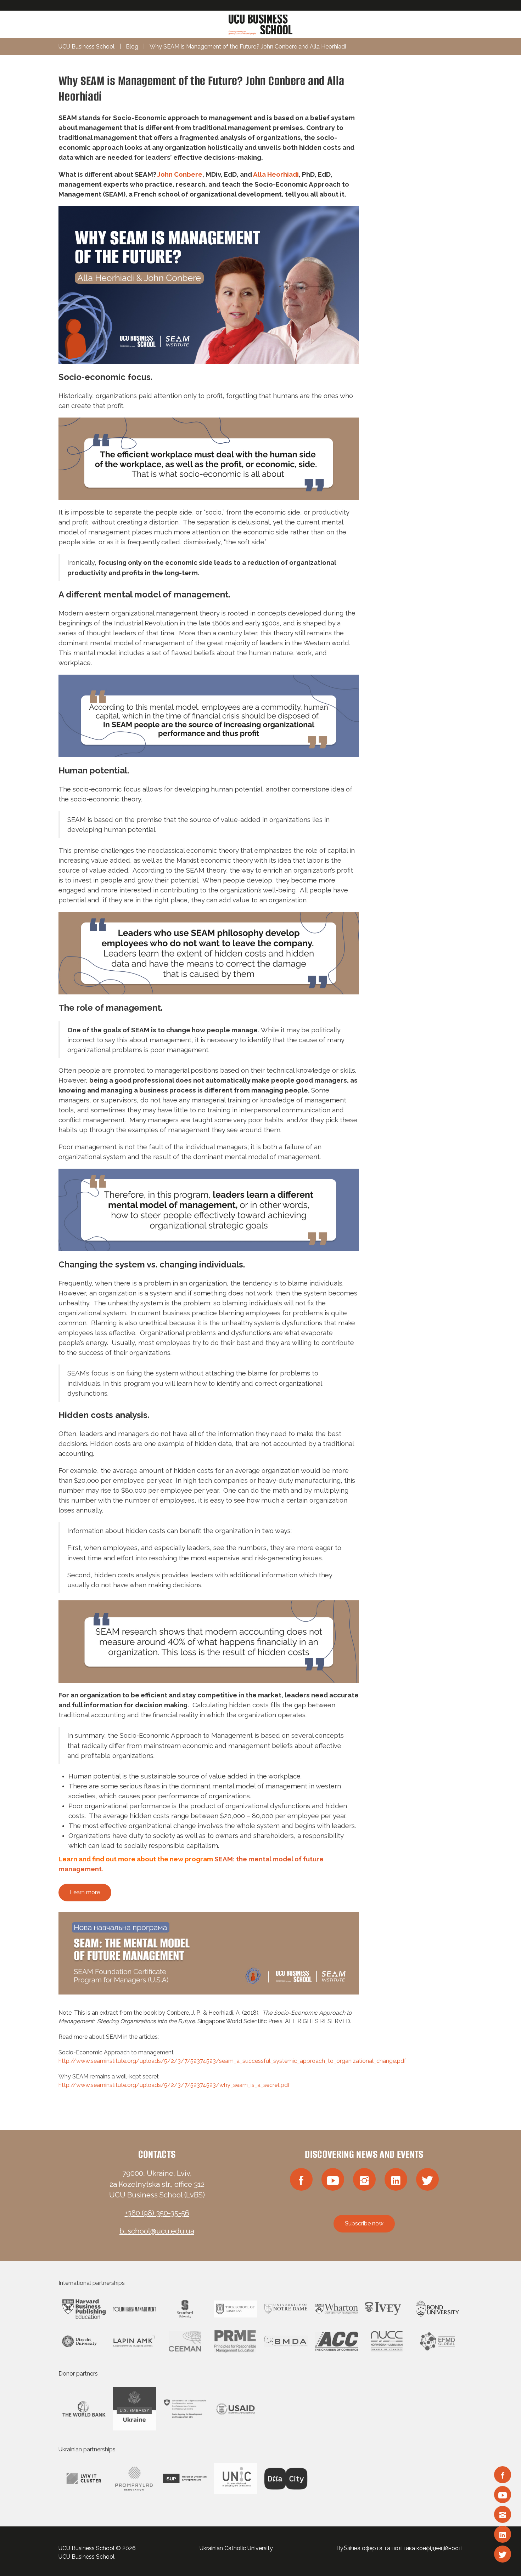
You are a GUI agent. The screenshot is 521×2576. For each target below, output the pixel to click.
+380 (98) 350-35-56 (157, 2213)
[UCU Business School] (260, 24)
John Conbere (180, 174)
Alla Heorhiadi (276, 174)
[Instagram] (503, 2514)
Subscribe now (364, 2223)
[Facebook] (503, 2475)
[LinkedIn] (503, 2534)
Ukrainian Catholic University (236, 2548)
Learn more (85, 1892)
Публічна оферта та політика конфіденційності (399, 2548)
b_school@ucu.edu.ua (157, 2231)
